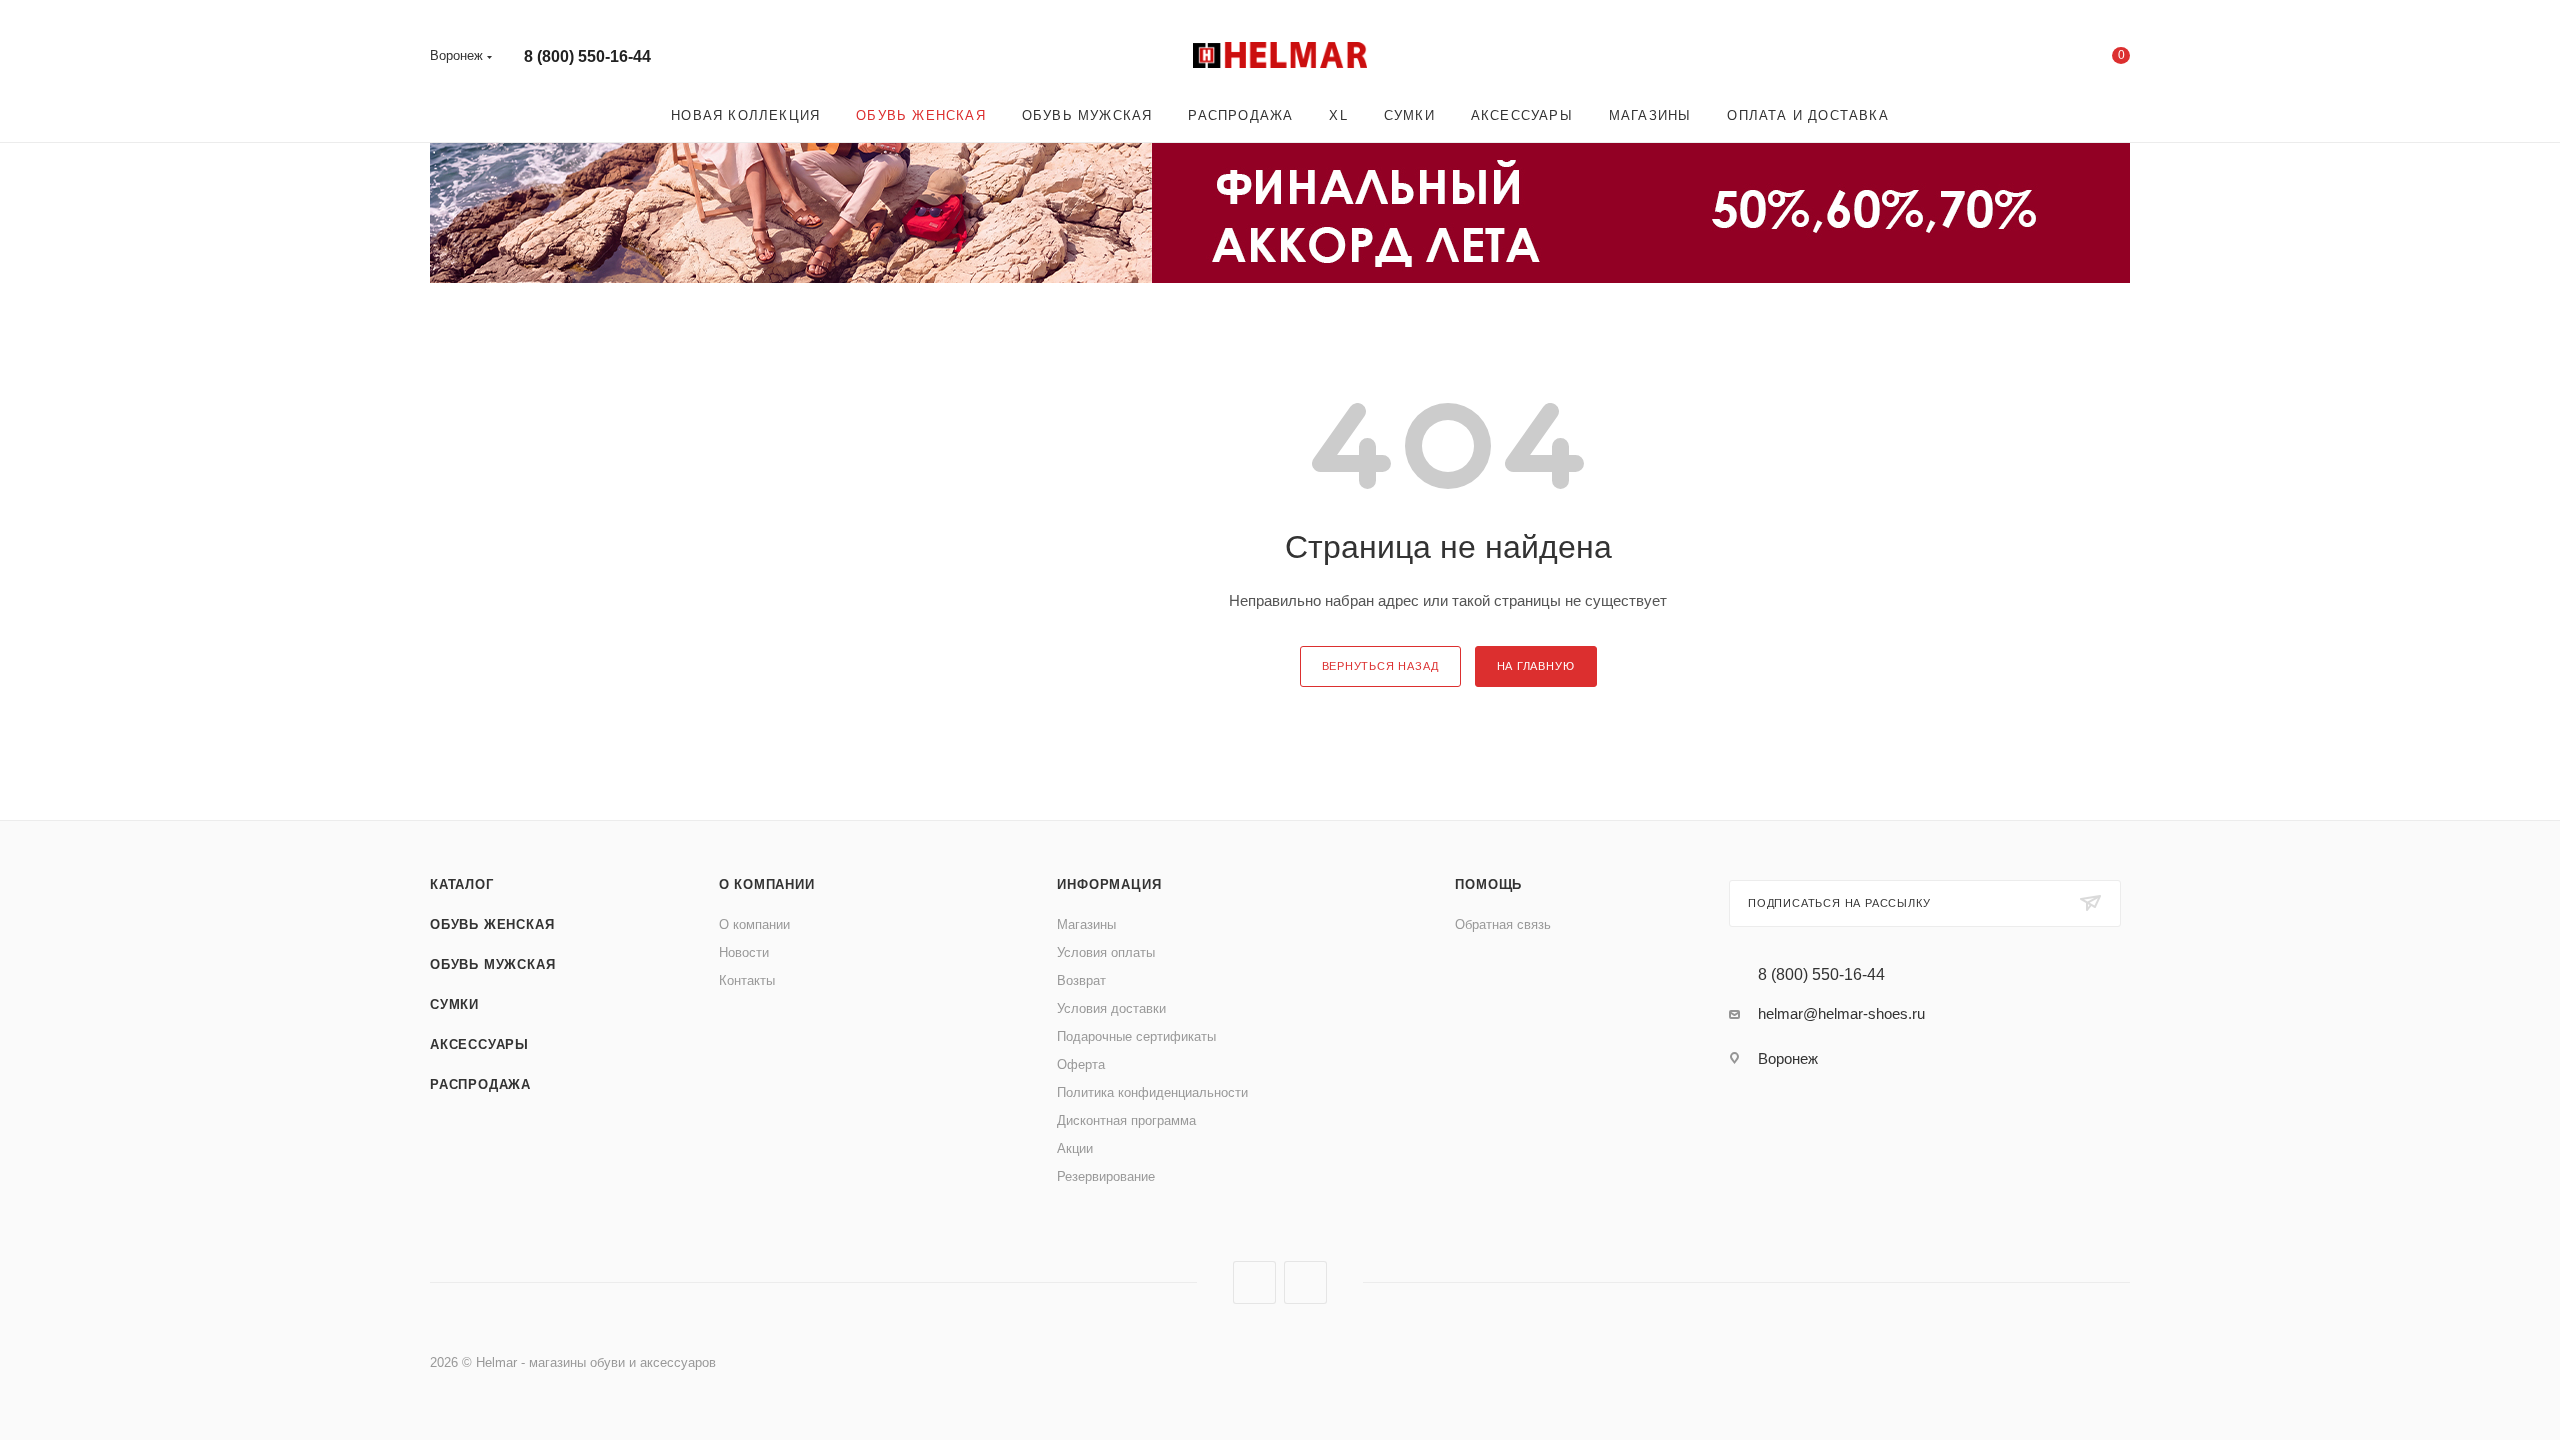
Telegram (1305, 1282)
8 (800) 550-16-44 (587, 56)
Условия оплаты (1106, 952)
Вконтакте (1254, 1282)
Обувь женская (492, 924)
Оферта (1081, 1064)
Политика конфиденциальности (1152, 1092)
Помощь (1488, 884)
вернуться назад (1380, 666)
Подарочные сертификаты (1136, 1036)
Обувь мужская (492, 964)
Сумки (454, 1004)
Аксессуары (479, 1044)
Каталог (462, 884)
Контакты (747, 980)
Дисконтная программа (1126, 1120)
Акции (1075, 1148)
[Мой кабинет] (2040, 59)
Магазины (1086, 924)
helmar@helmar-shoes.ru (1841, 1013)
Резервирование (1106, 1176)
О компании (767, 884)
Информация (1109, 884)
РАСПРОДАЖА (480, 1084)
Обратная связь (1503, 924)
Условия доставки (1111, 1008)
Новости (744, 952)
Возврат (1081, 980)
